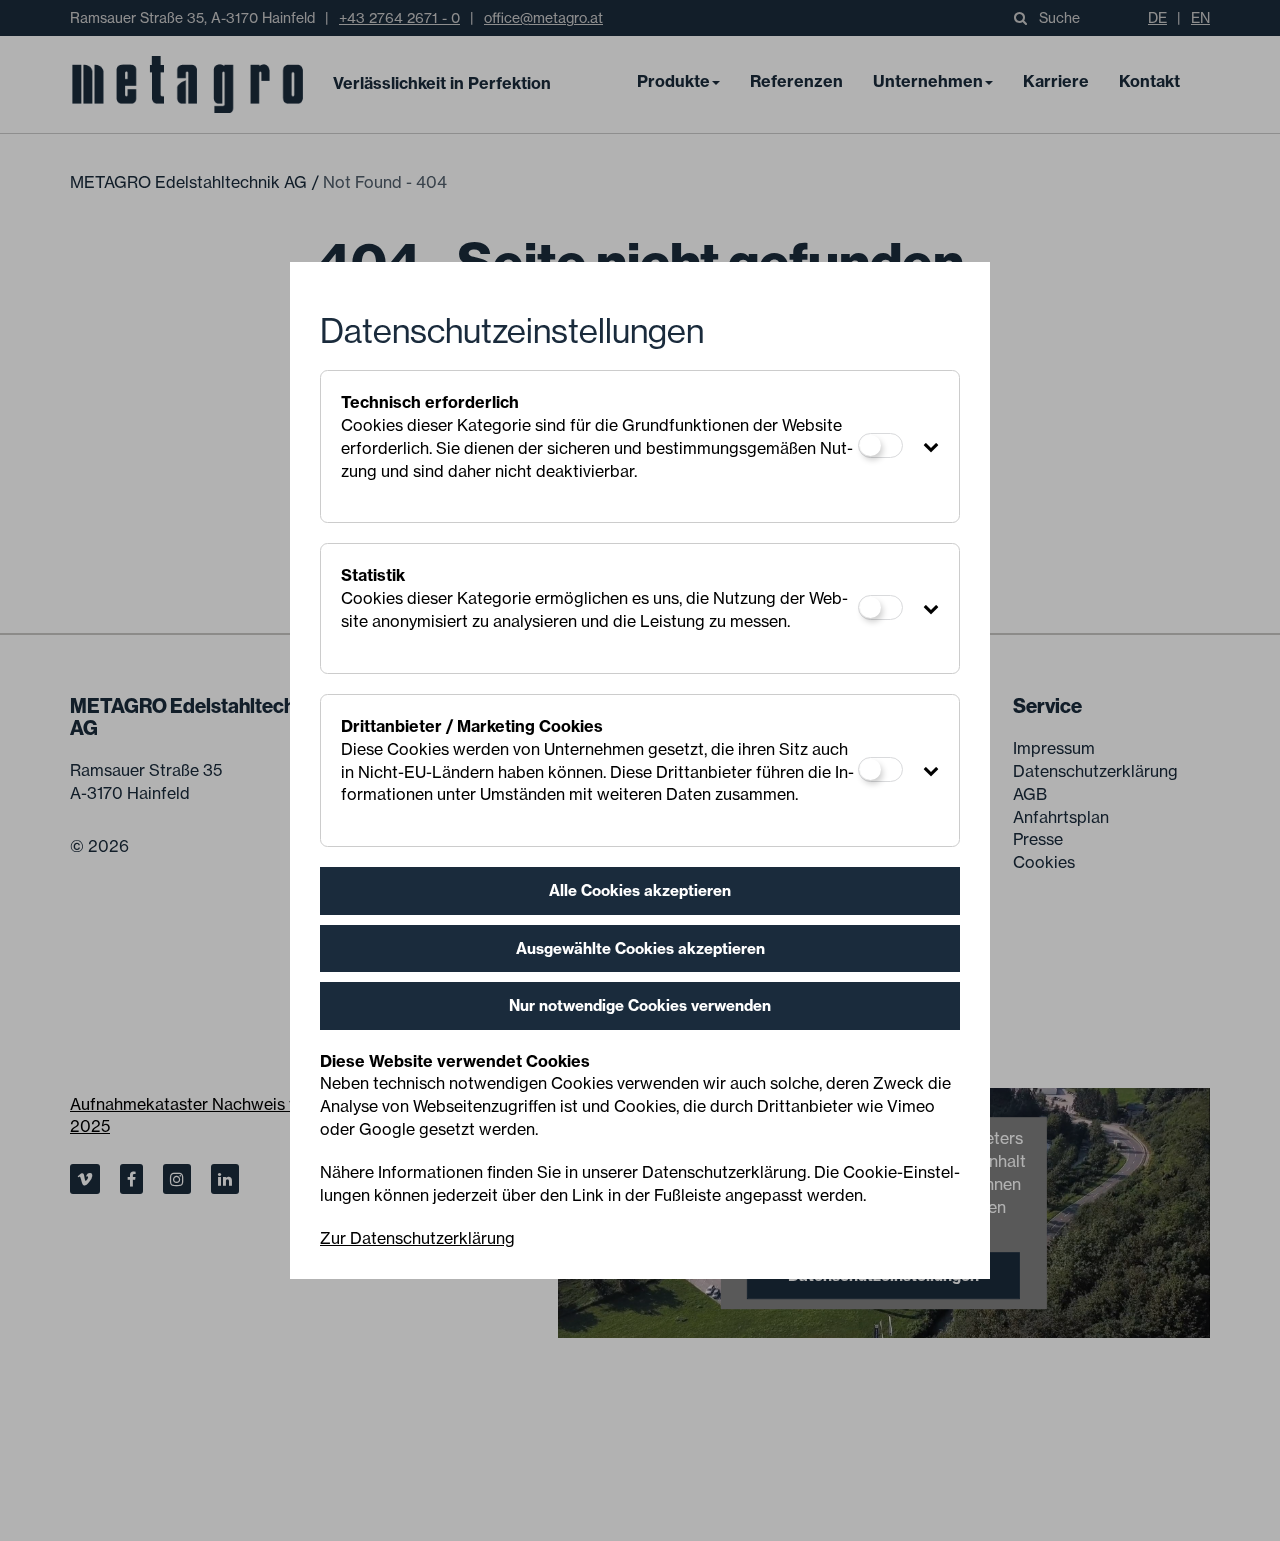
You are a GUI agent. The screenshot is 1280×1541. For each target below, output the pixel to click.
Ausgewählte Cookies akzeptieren (640, 948)
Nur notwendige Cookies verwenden (640, 1005)
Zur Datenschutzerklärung (417, 1238)
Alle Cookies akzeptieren (640, 890)
